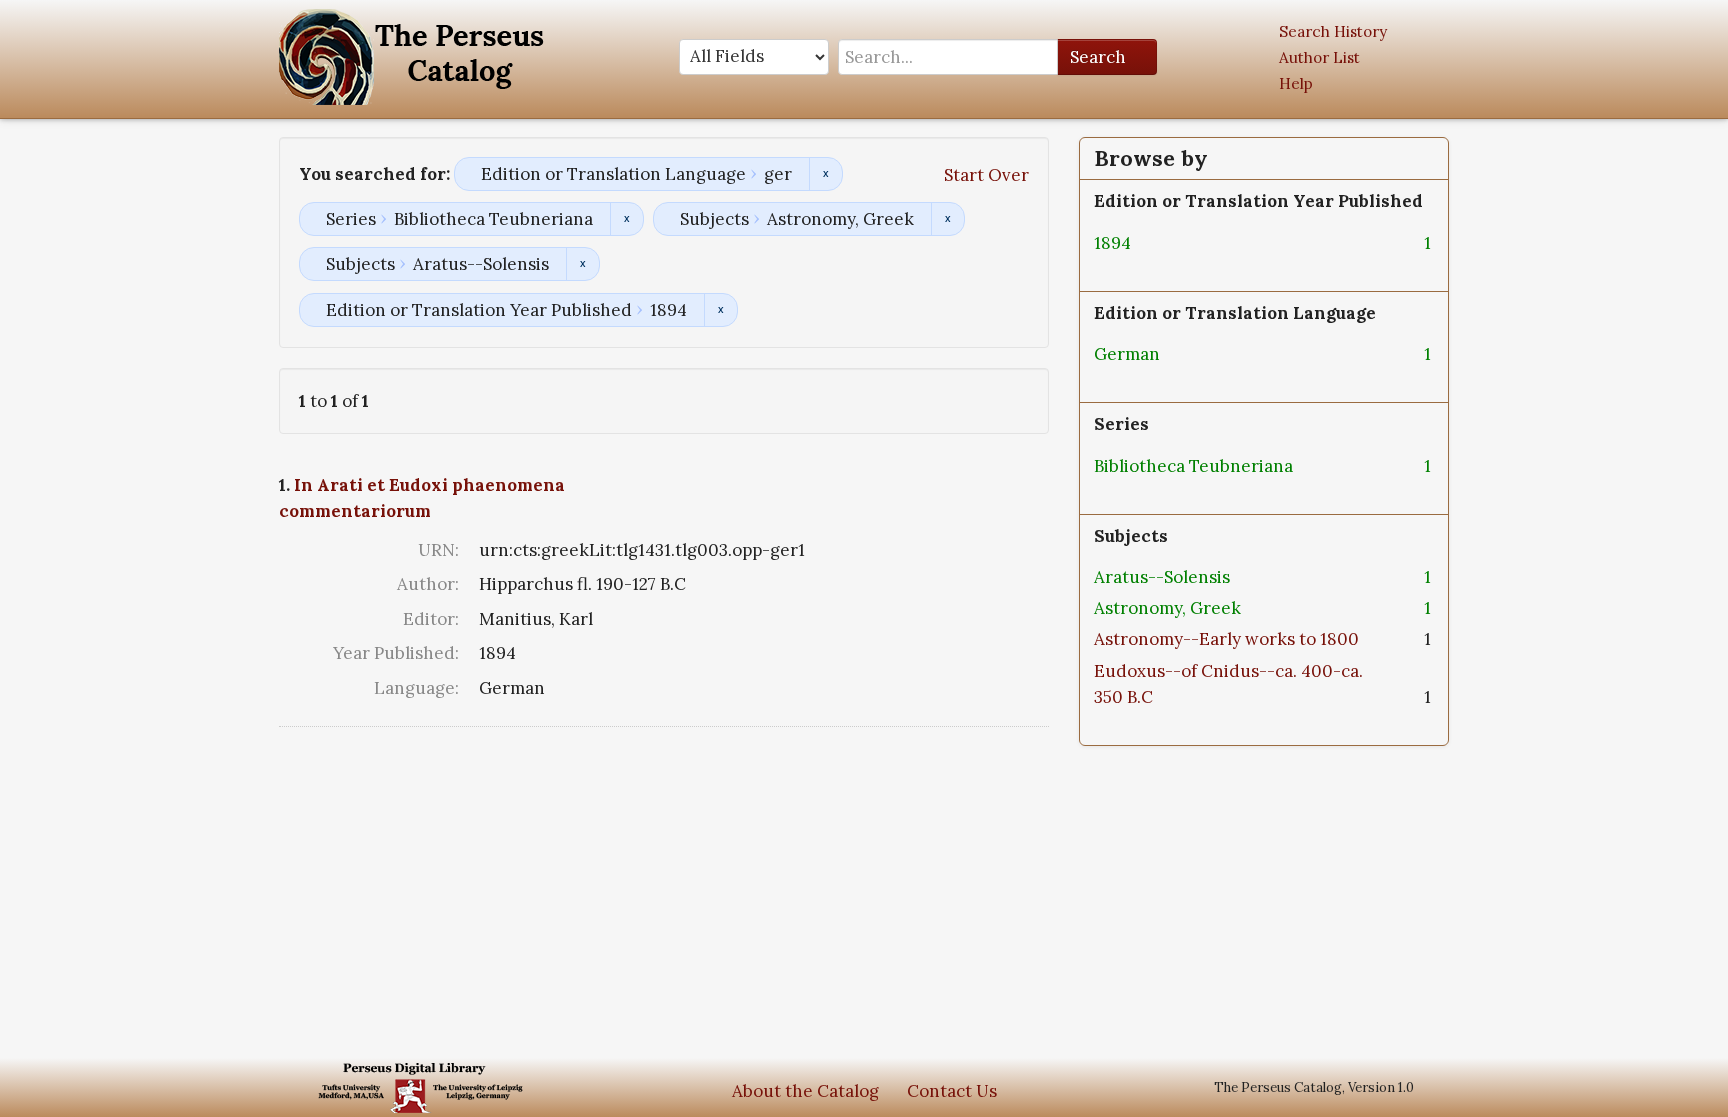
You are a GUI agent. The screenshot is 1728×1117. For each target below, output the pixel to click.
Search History (1333, 31)
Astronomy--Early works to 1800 (1226, 639)
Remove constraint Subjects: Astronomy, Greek (947, 219)
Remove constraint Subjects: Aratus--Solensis (582, 264)
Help (1296, 83)
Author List (1319, 57)
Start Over (986, 175)
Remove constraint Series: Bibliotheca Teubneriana (626, 219)
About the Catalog (805, 1091)
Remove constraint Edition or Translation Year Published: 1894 (720, 310)
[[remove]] (1147, 243)
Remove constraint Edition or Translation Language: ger (825, 174)
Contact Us (952, 1091)
